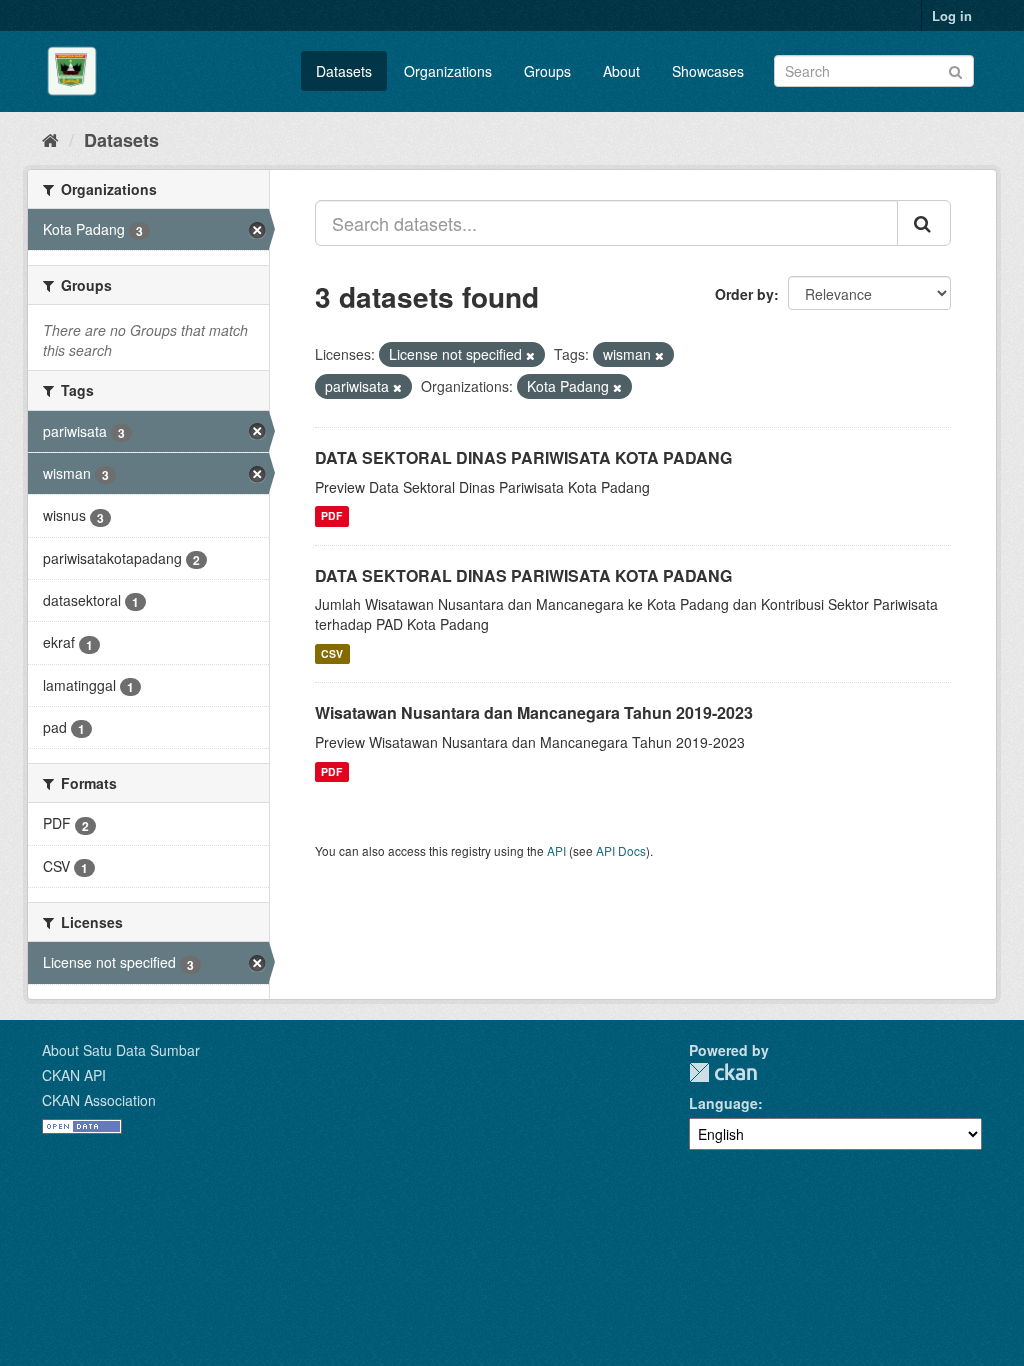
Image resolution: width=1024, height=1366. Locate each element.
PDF (331, 516)
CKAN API (74, 1075)
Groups (547, 71)
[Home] (50, 139)
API (556, 850)
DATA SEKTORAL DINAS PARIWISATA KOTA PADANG (523, 457)
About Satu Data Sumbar (121, 1050)
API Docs (621, 850)
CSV (332, 653)
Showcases (708, 71)
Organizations (448, 71)
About (621, 71)
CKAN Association (99, 1100)
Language (723, 1103)
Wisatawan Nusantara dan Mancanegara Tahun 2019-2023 (534, 712)
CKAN (723, 1072)
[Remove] (530, 355)
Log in (952, 15)
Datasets (344, 71)
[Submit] (955, 69)
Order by (744, 294)
